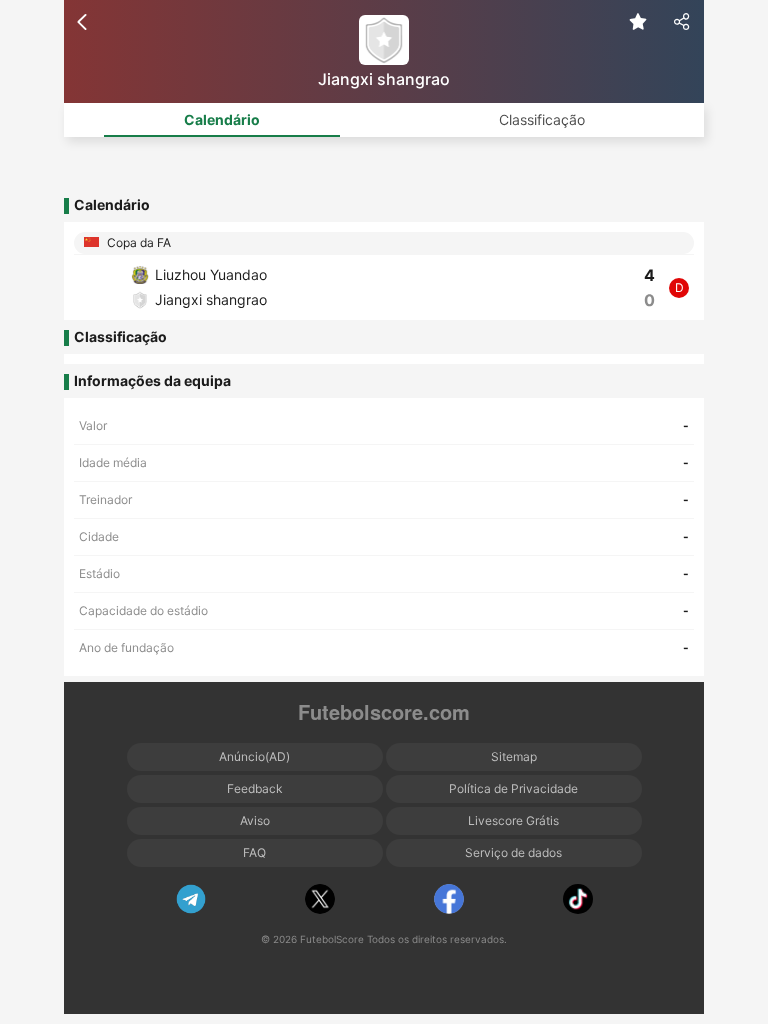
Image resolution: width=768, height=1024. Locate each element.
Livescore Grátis (513, 820)
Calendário (222, 119)
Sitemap (514, 756)
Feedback (255, 788)
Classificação (542, 119)
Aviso (255, 820)
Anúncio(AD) (254, 756)
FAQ (254, 852)
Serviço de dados (513, 852)
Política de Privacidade (513, 788)
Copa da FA (137, 242)
